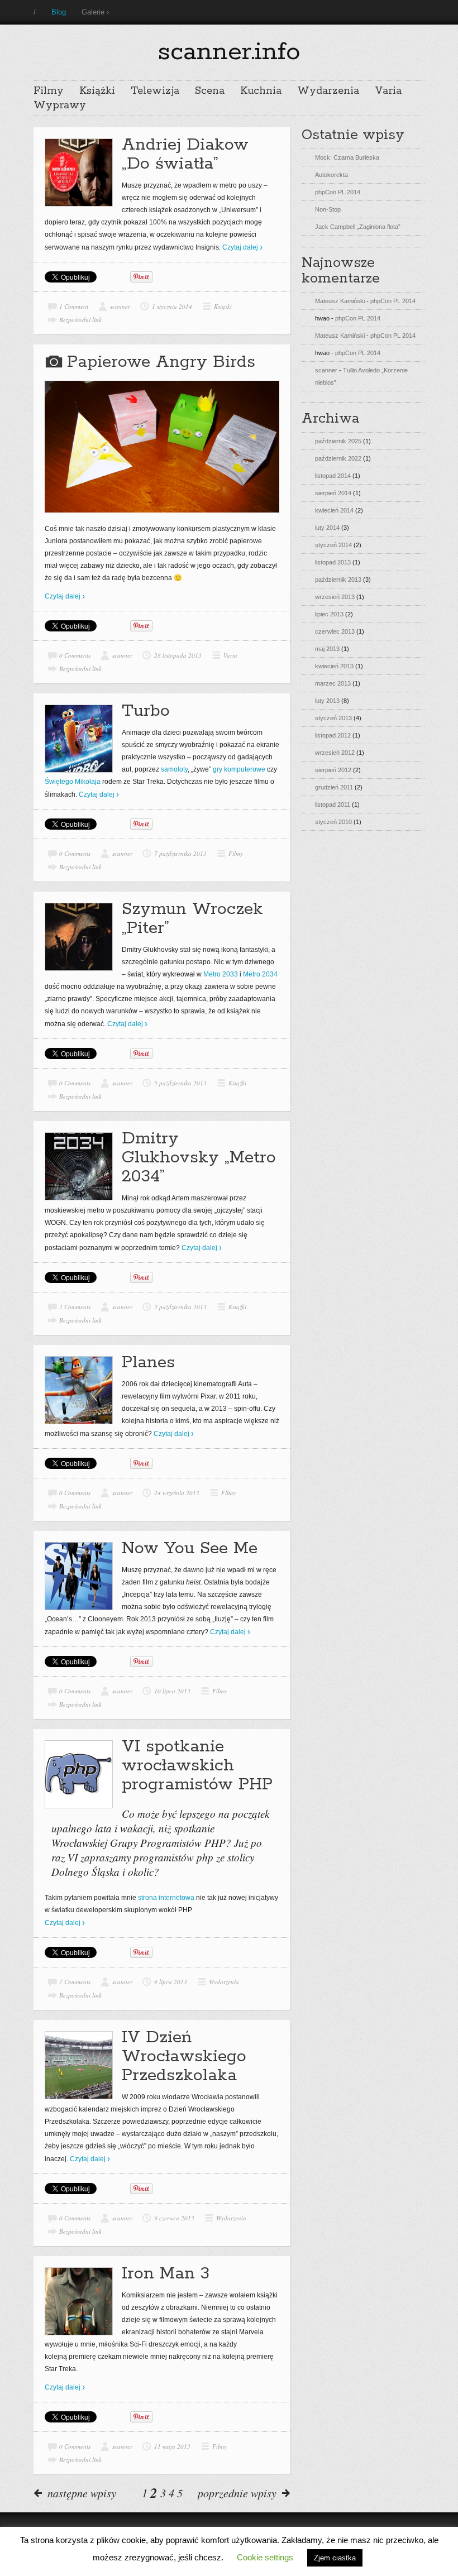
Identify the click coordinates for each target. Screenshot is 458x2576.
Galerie (93, 12)
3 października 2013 (180, 1307)
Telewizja (155, 91)
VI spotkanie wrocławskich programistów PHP (197, 1766)
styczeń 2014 (333, 545)
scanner (120, 306)
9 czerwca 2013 (174, 2218)
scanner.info (229, 52)
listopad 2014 (333, 476)
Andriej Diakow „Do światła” (185, 154)
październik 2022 (338, 458)
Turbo (146, 711)
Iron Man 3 (166, 2274)
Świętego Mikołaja (73, 782)
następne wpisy (82, 2493)
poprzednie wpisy (237, 2493)
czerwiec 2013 (335, 631)
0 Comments (75, 655)
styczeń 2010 (333, 822)
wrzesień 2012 (335, 753)
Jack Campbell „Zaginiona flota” (358, 227)
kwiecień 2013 (334, 666)
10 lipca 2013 (172, 1691)
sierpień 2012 (333, 770)
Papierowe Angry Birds (161, 362)
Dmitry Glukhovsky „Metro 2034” (199, 1158)
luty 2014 (327, 528)
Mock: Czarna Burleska (347, 157)
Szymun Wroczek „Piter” (192, 919)
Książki (97, 91)
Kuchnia (261, 91)
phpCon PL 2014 (338, 192)
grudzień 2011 (334, 787)
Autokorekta (331, 175)
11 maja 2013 (172, 2446)
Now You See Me (190, 1548)
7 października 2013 (180, 853)
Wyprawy (60, 106)
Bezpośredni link (80, 320)
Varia (388, 91)
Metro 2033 (221, 974)
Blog (59, 12)
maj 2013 (327, 649)
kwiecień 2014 (334, 510)
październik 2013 (338, 580)
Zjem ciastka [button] (335, 2558)
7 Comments (75, 1982)
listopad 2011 (333, 805)
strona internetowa (166, 1898)
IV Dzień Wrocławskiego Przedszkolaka (184, 2057)
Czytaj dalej (240, 247)
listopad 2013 (333, 562)
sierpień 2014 (333, 493)
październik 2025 (338, 441)
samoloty (174, 769)
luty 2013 (327, 701)
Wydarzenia (328, 91)
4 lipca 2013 (171, 1982)
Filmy (49, 91)
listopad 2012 (333, 735)
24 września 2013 (177, 1493)
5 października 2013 (180, 1083)
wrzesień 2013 (335, 597)
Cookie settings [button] (265, 2557)
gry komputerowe (239, 769)
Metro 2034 (260, 974)
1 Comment (74, 306)
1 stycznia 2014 (172, 306)
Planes (148, 1363)
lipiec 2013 (329, 614)
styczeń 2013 (333, 718)
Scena (210, 91)
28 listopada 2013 (178, 655)
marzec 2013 (333, 683)
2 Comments (75, 1307)
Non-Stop (328, 209)
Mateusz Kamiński (340, 301)
